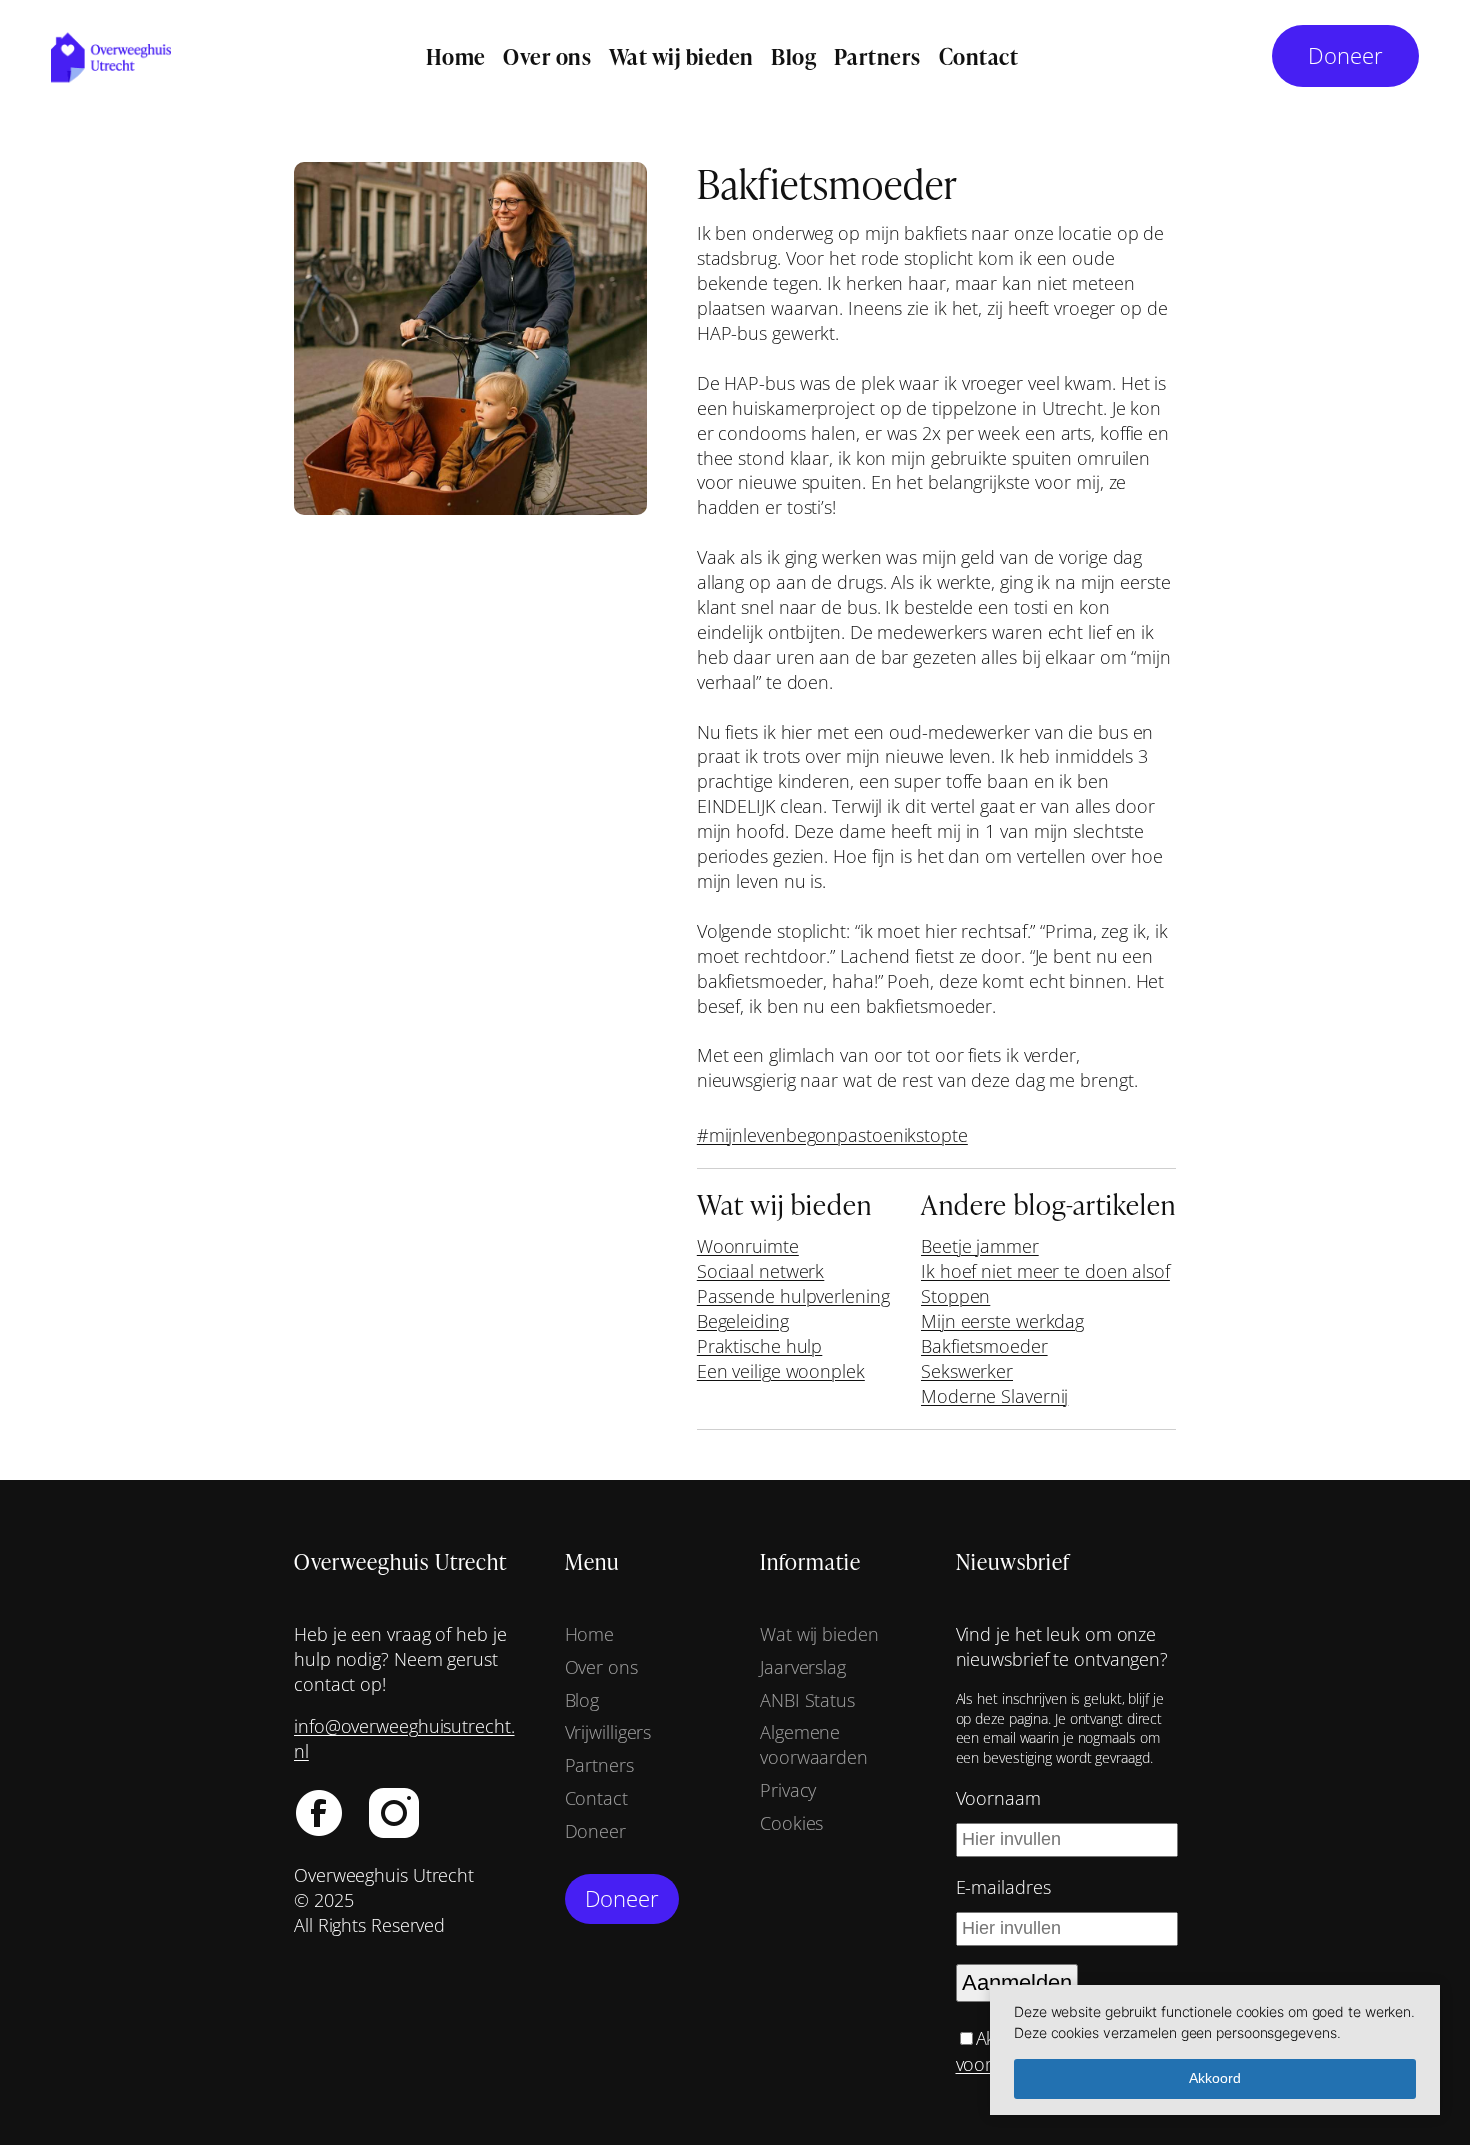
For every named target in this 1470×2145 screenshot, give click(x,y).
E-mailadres (1003, 1887)
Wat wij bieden (819, 1634)
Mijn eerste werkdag (1002, 1321)
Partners (599, 1765)
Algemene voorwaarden (814, 1744)
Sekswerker (967, 1371)
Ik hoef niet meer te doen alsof (1045, 1271)
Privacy (788, 1790)
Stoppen (955, 1296)
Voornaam (998, 1798)
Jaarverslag (803, 1667)
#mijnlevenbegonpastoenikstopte (832, 1135)
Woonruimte (748, 1246)
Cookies (791, 1823)
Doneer (1345, 55)
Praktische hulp (760, 1346)
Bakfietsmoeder (984, 1346)
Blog (582, 1700)
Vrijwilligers (608, 1732)
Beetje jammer (980, 1246)
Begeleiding (743, 1321)
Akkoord (1215, 2078)
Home (590, 1634)
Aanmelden (1017, 1982)
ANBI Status (807, 1700)
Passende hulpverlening (793, 1296)
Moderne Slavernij (994, 1396)
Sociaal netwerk (761, 1271)
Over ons (601, 1667)
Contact (596, 1798)
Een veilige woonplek (781, 1371)
